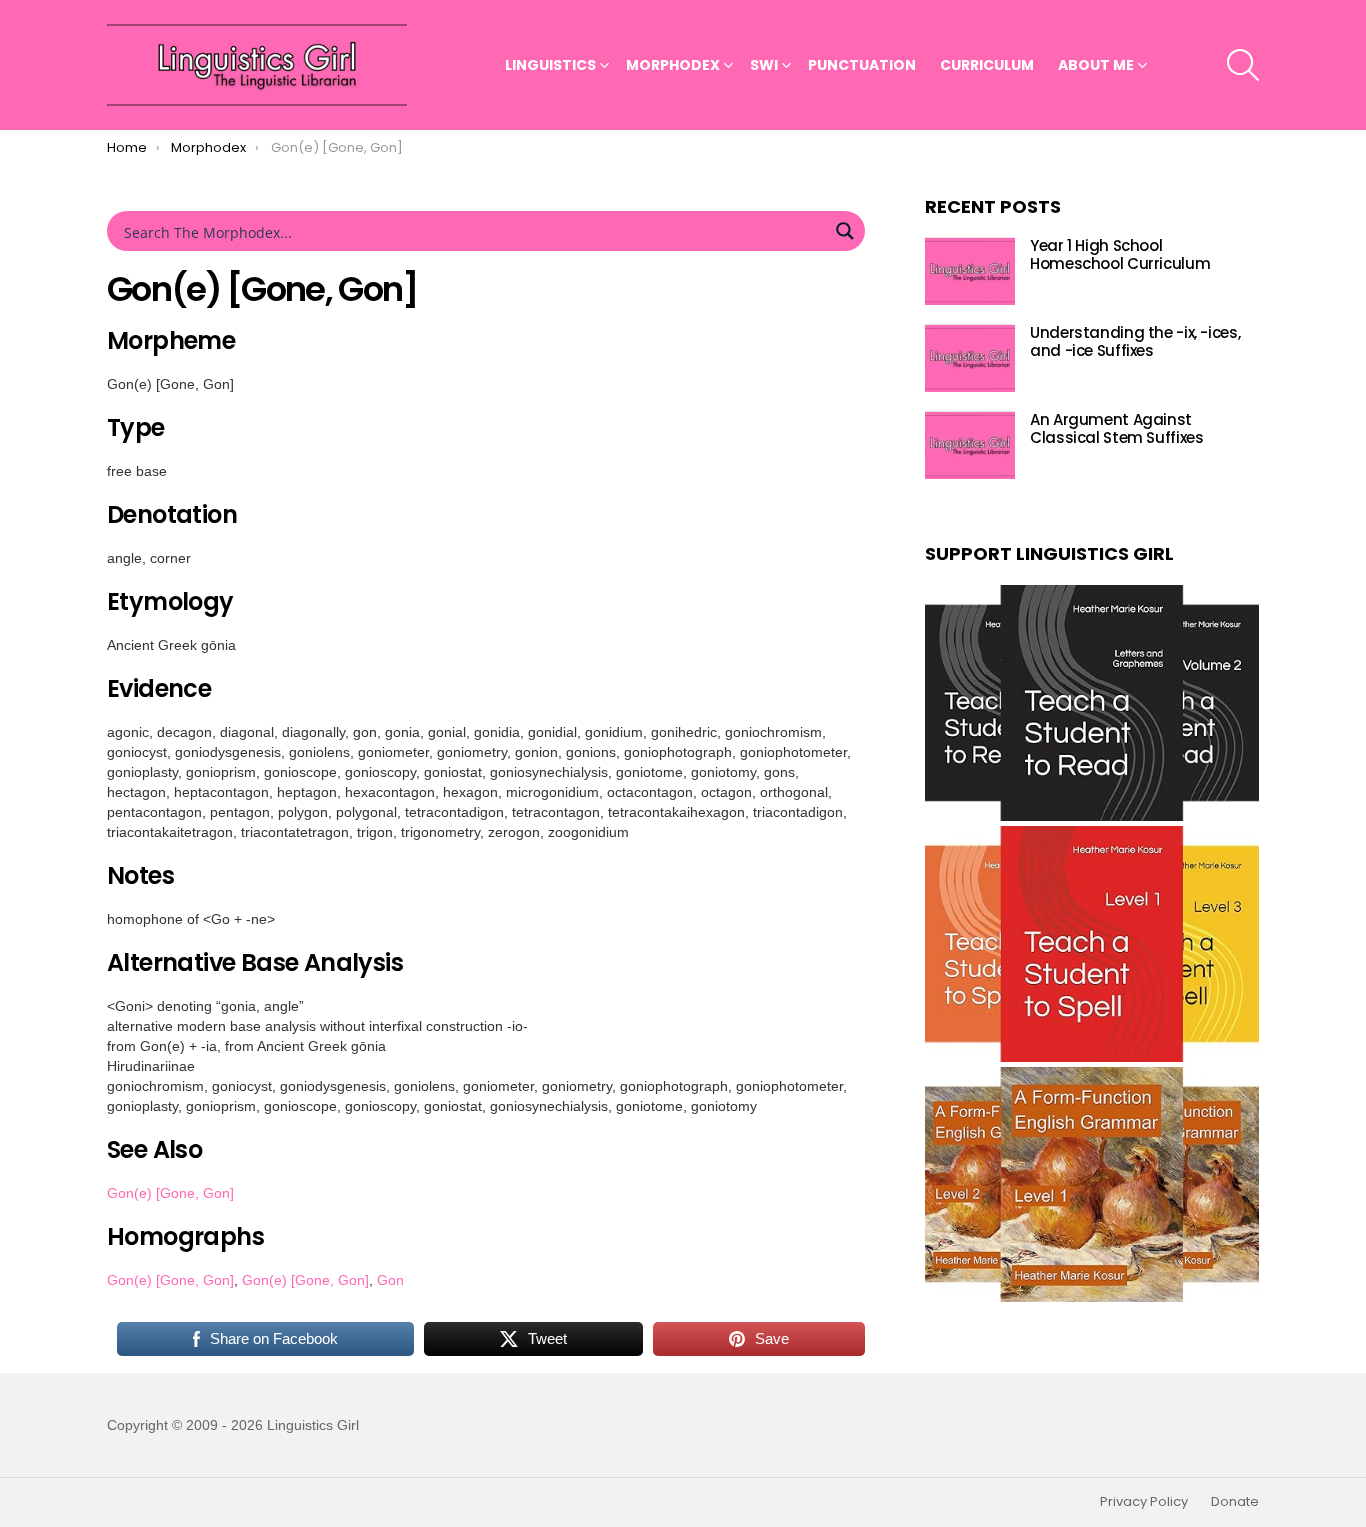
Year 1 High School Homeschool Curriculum (1120, 255)
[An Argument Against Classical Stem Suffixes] (970, 445)
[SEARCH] (1243, 65)
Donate (1235, 1502)
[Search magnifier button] (845, 231)
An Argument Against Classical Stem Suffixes (1116, 429)
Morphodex (673, 65)
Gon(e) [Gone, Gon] (170, 1193)
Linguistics (550, 65)
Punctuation (862, 65)
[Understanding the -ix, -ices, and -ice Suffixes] (970, 358)
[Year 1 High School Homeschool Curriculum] (970, 271)
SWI (764, 65)
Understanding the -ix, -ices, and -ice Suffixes (1135, 342)
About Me (1096, 65)
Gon (390, 1280)
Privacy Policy (1144, 1502)
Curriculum (987, 65)
